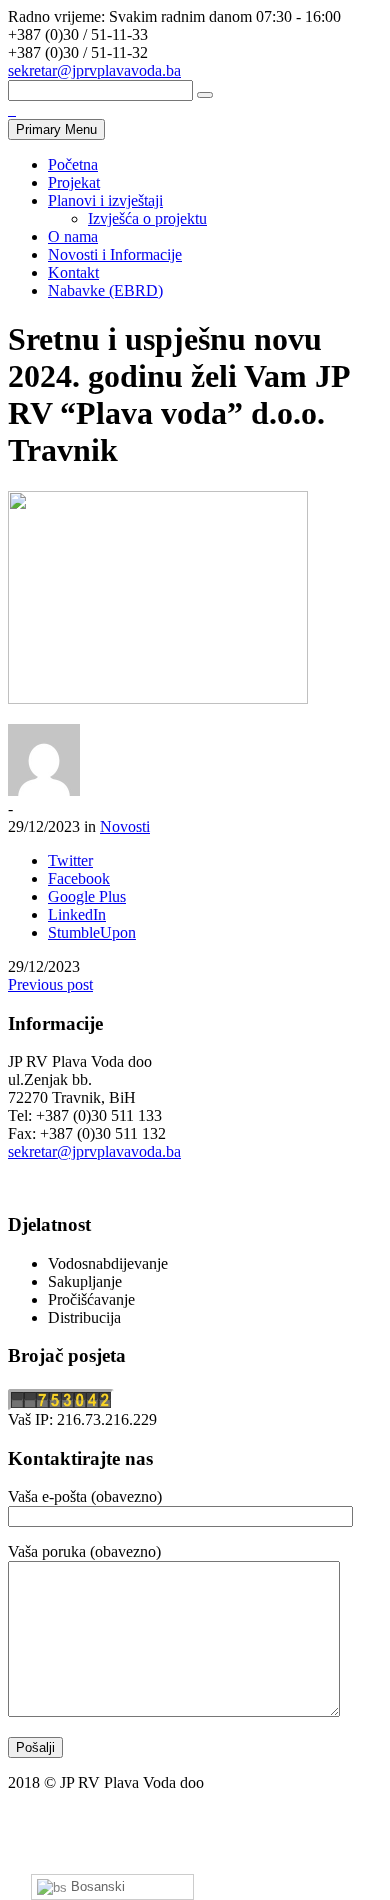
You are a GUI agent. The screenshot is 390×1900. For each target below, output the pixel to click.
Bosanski (96, 1886)
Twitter (70, 860)
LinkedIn (77, 914)
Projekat (74, 182)
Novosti (125, 826)
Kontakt (73, 272)
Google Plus (87, 896)
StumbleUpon (92, 932)
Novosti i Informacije (115, 254)
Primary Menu (56, 129)
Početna (73, 164)
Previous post (50, 984)
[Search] (205, 95)
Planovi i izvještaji (105, 200)
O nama (73, 236)
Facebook (79, 878)
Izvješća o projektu (147, 218)
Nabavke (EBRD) (105, 290)
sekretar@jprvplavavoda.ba (94, 70)
